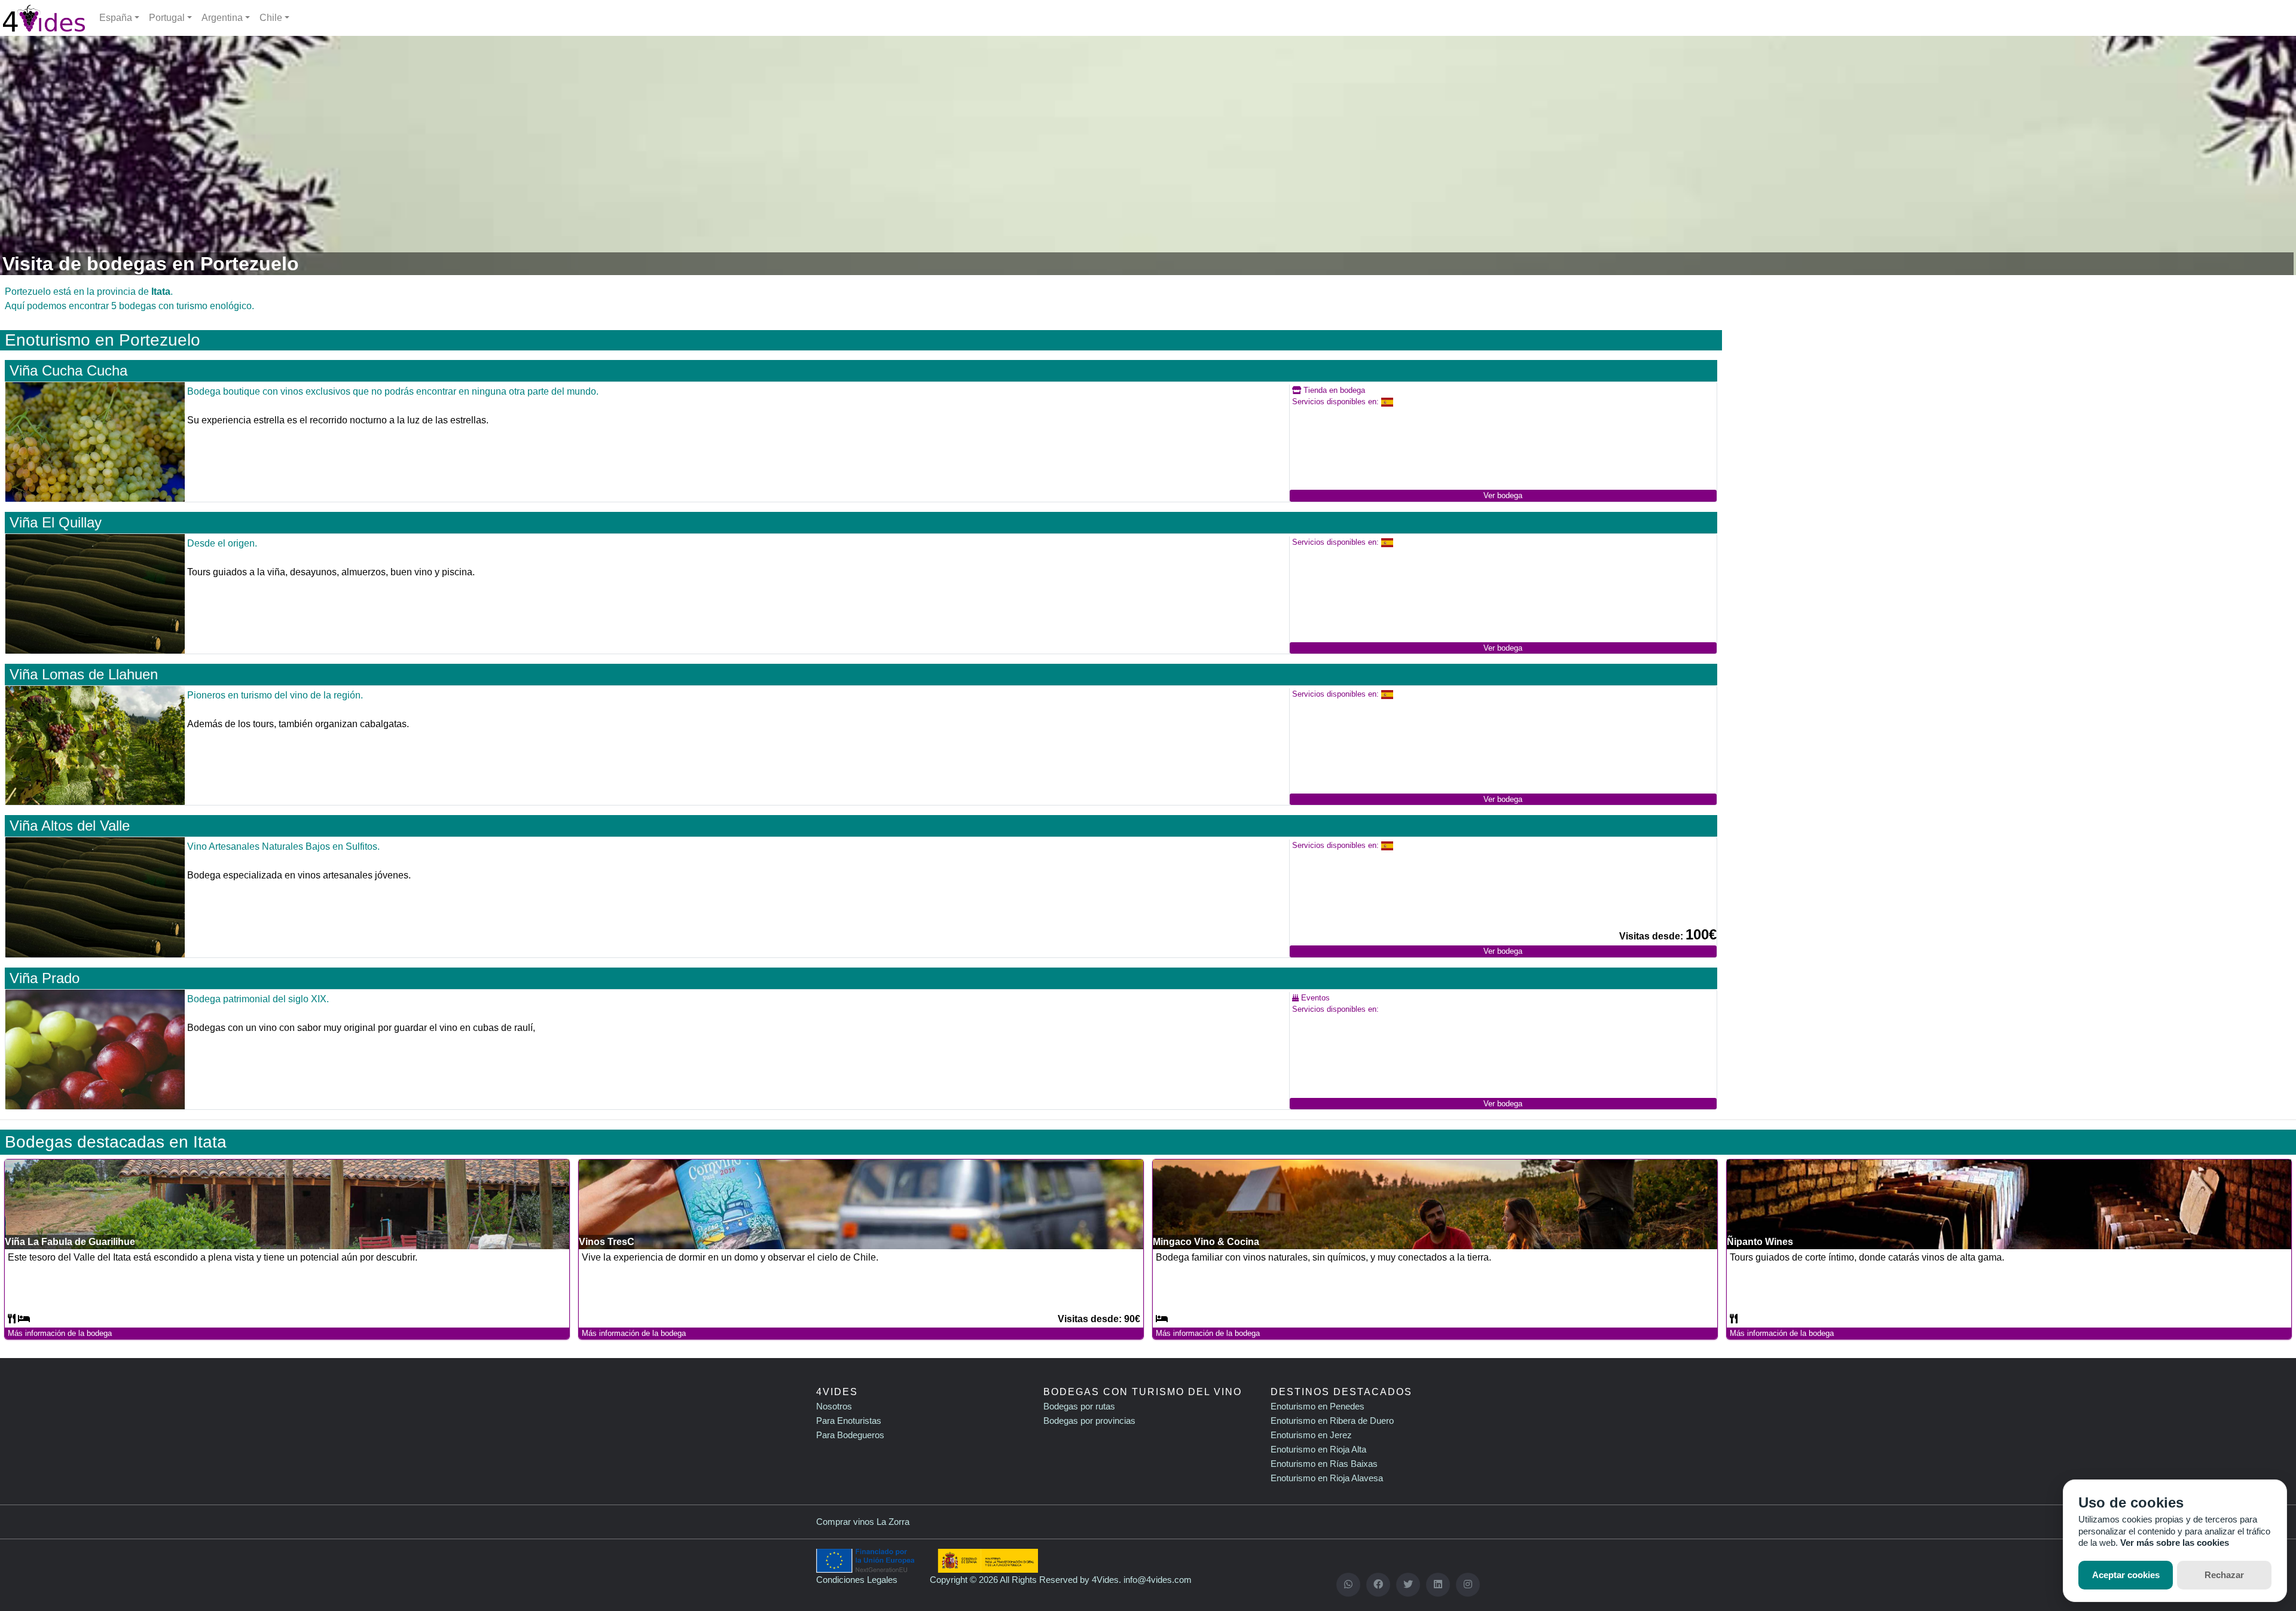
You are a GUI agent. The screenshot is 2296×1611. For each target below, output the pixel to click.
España (116, 18)
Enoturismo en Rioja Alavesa (1327, 1478)
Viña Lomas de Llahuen (84, 674)
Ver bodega (1503, 495)
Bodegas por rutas (1079, 1406)
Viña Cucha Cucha (68, 370)
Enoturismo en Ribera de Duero (1332, 1421)
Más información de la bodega (60, 1333)
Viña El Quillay (56, 522)
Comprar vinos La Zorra (863, 1522)
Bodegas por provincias (1089, 1421)
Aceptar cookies (2126, 1575)
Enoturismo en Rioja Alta (1318, 1449)
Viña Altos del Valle (70, 826)
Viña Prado (45, 978)
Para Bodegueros (850, 1435)
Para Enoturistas (849, 1421)
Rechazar (2224, 1575)
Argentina (222, 18)
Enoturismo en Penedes (1318, 1406)
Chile (271, 18)
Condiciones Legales (857, 1580)
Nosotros (834, 1406)
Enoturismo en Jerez (1311, 1435)
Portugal (167, 18)
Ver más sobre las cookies (2175, 1543)
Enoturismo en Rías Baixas (1324, 1464)
